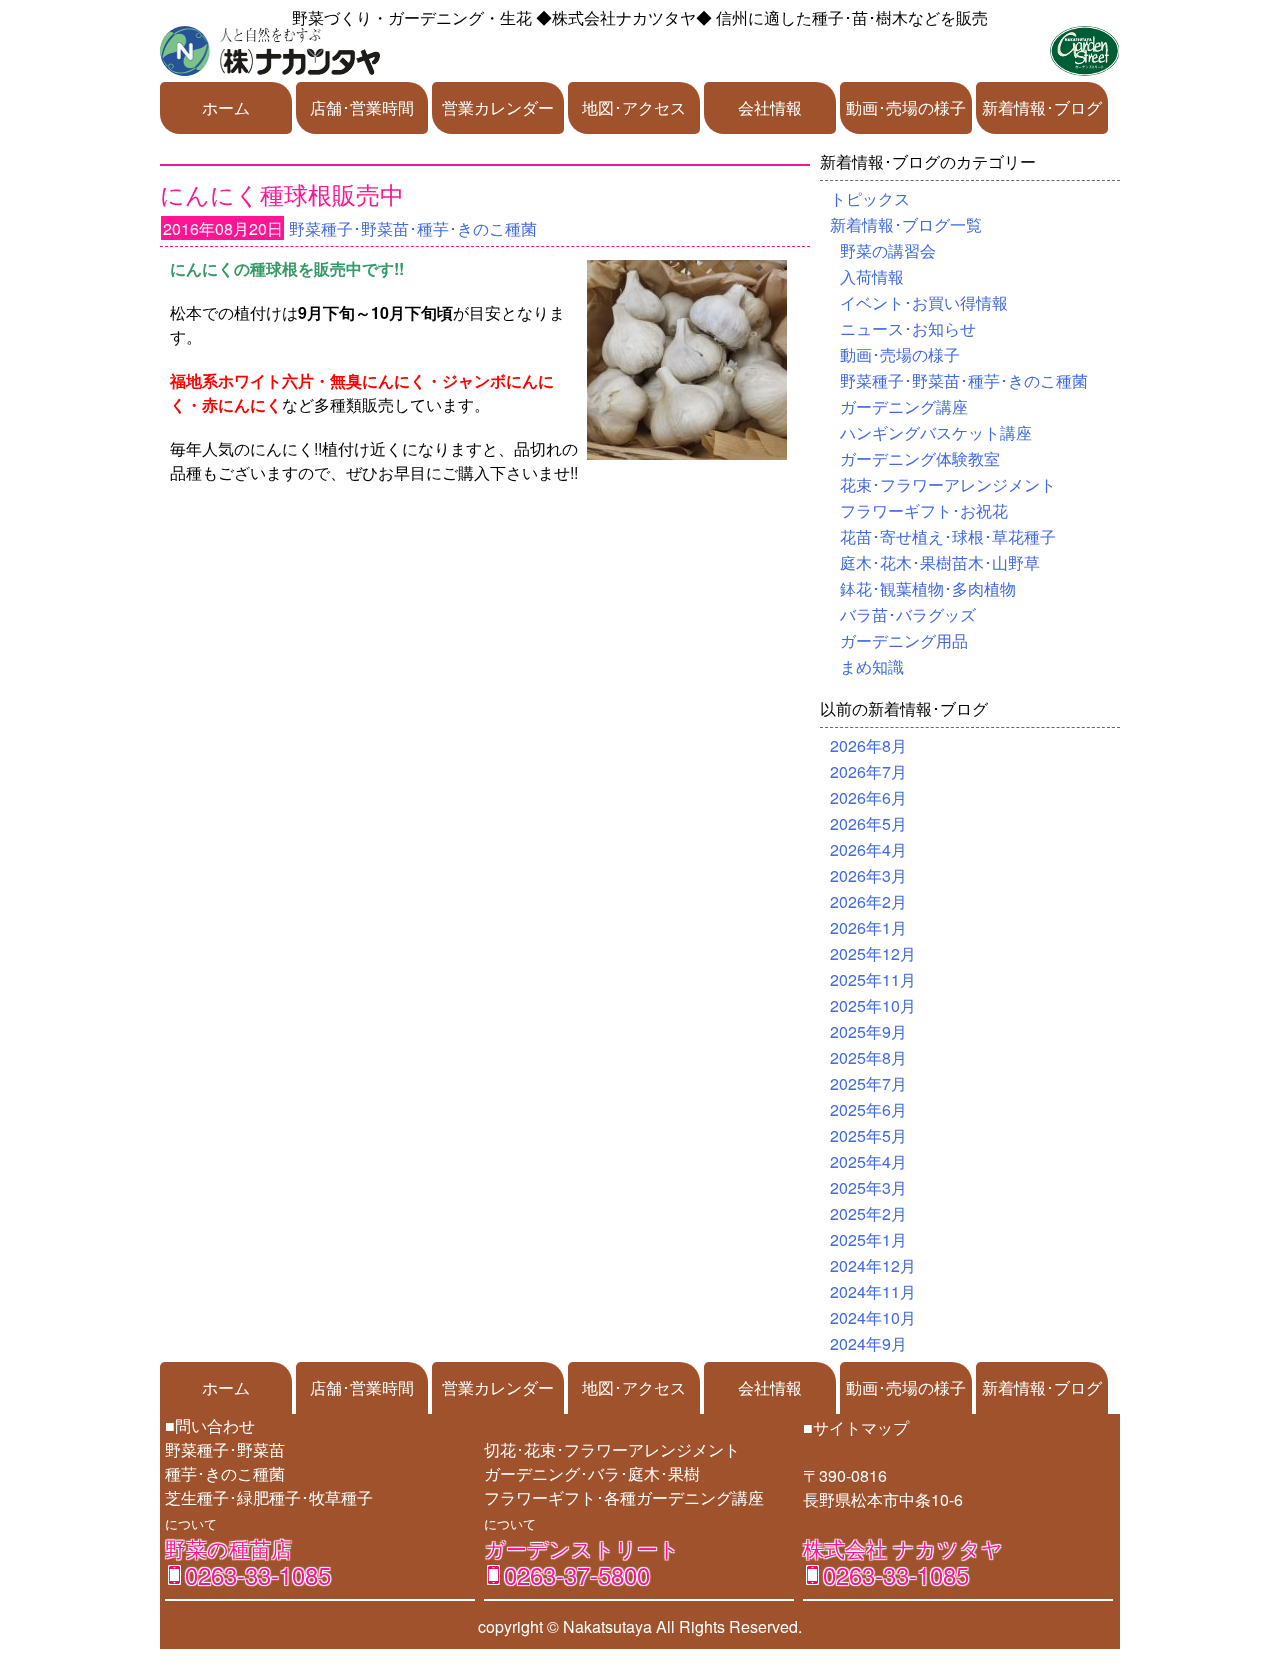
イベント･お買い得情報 (924, 302)
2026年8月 (868, 745)
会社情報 (770, 107)
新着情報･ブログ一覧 (906, 224)
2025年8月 (868, 1057)
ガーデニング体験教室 (920, 458)
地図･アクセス (634, 107)
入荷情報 (872, 276)
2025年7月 (868, 1083)
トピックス (870, 198)
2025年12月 (873, 953)
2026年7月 (868, 771)
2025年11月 (873, 979)
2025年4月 (868, 1161)
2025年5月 (868, 1135)
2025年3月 (868, 1187)
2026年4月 (868, 849)
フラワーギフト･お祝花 (924, 510)
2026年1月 (868, 927)
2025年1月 (868, 1239)
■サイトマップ (856, 1427)
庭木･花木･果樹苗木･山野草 (940, 562)
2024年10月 (873, 1317)
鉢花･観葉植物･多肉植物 (928, 588)
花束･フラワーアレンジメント (948, 484)
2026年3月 (868, 875)
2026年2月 (868, 901)
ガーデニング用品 (904, 640)
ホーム (226, 107)
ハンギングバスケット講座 (936, 432)
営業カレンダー (498, 107)
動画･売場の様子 (906, 107)
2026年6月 (868, 797)
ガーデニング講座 (904, 406)
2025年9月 (868, 1031)
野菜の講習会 (888, 250)
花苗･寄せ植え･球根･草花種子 (948, 536)
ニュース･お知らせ (908, 328)
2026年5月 (868, 823)
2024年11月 (873, 1291)
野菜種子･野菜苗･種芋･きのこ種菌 (413, 228)
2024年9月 (868, 1343)
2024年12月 (873, 1265)
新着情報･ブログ (1042, 107)
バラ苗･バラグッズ (908, 614)
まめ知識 (872, 666)
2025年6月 (868, 1109)
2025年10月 (873, 1005)
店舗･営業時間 (362, 107)
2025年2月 (868, 1213)
